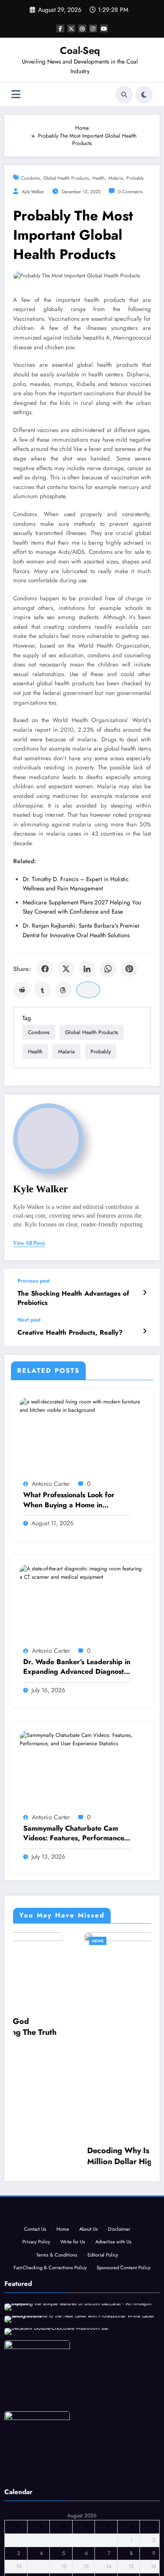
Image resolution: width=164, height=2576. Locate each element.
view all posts (29, 1243)
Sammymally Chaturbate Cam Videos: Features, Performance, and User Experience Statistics (75, 1834)
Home (63, 2243)
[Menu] (16, 94)
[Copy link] (88, 990)
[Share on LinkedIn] (87, 969)
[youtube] (104, 28)
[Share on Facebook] (45, 969)
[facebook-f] (60, 28)
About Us (89, 2243)
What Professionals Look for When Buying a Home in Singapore (69, 1500)
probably (135, 178)
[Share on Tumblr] (42, 990)
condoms (30, 178)
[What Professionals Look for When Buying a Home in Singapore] (82, 1406)
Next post (29, 1320)
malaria (116, 178)
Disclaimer (119, 2243)
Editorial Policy (103, 2269)
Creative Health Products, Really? (70, 1333)
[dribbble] (82, 28)
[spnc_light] (144, 95)
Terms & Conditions (57, 2269)
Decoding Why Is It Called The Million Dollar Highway (80, 2156)
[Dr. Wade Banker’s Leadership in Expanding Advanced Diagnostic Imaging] (82, 1573)
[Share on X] (66, 969)
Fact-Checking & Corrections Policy (50, 2282)
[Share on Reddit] (21, 990)
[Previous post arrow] (145, 1293)
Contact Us (35, 2243)
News (35, 1941)
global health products (66, 178)
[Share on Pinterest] (129, 969)
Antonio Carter (51, 1484)
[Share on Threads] (63, 990)
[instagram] (93, 28)
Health (99, 178)
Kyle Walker (33, 192)
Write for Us (73, 2256)
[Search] (124, 95)
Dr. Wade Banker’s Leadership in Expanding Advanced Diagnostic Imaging (77, 1667)
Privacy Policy (36, 2256)
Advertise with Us (113, 2256)
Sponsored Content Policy (124, 2282)
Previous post (34, 1281)
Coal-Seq (80, 50)
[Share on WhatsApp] (108, 969)
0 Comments (130, 192)
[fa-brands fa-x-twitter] (71, 28)
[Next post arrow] (145, 1331)
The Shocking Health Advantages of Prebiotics (73, 1298)
